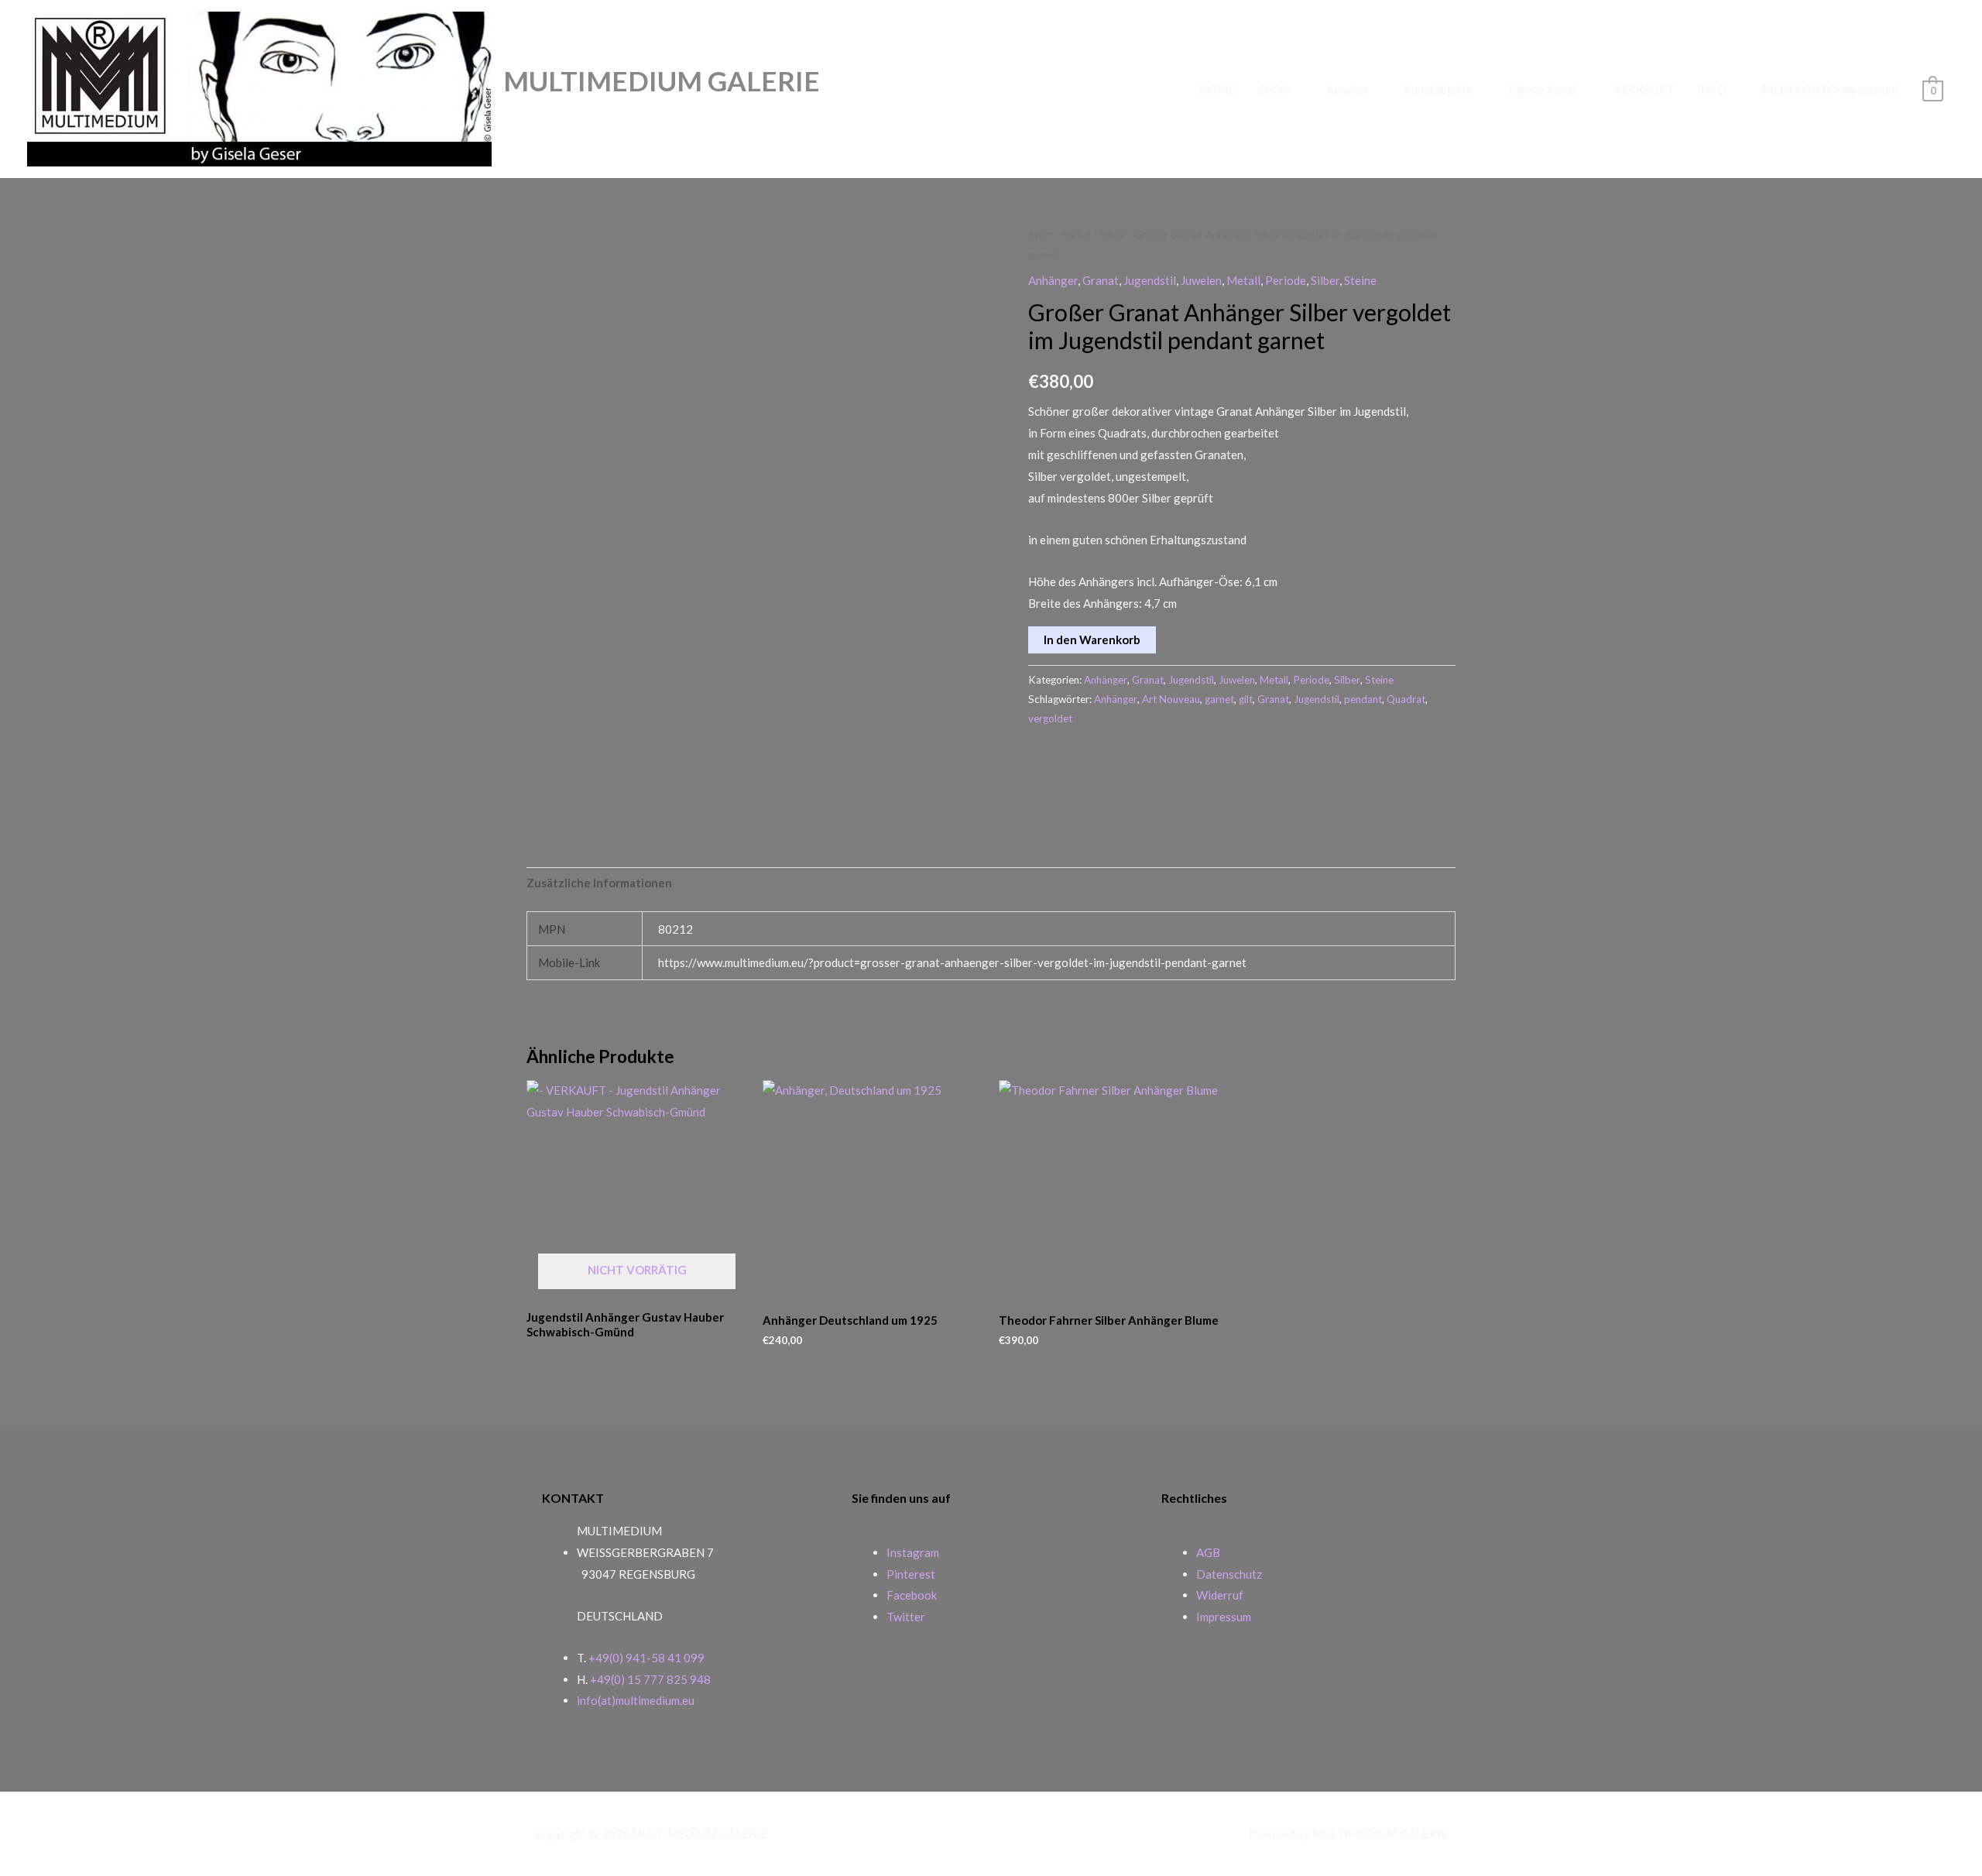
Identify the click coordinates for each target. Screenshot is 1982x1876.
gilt (1246, 699)
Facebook (912, 1595)
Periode (1286, 280)
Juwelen (1347, 89)
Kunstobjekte (1438, 89)
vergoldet (1050, 719)
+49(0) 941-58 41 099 (646, 1658)
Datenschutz (1229, 1574)
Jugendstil (1150, 280)
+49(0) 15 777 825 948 (650, 1679)
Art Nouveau (1171, 699)
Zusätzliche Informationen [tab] (599, 883)
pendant (1363, 699)
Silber (1113, 234)
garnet (1219, 699)
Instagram (913, 1552)
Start (1041, 234)
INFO (1711, 89)
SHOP (1274, 89)
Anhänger (1053, 280)
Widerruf (1220, 1595)
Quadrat (1406, 699)
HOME (1217, 89)
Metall (1076, 234)
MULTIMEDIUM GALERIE (662, 81)
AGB (1208, 1552)
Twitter (906, 1617)
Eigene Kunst (1543, 89)
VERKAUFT (1644, 89)
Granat (1101, 280)
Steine (1360, 280)
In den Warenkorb (1092, 640)
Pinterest (911, 1574)
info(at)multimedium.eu (636, 1700)
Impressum (1224, 1617)
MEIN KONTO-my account (1831, 89)
